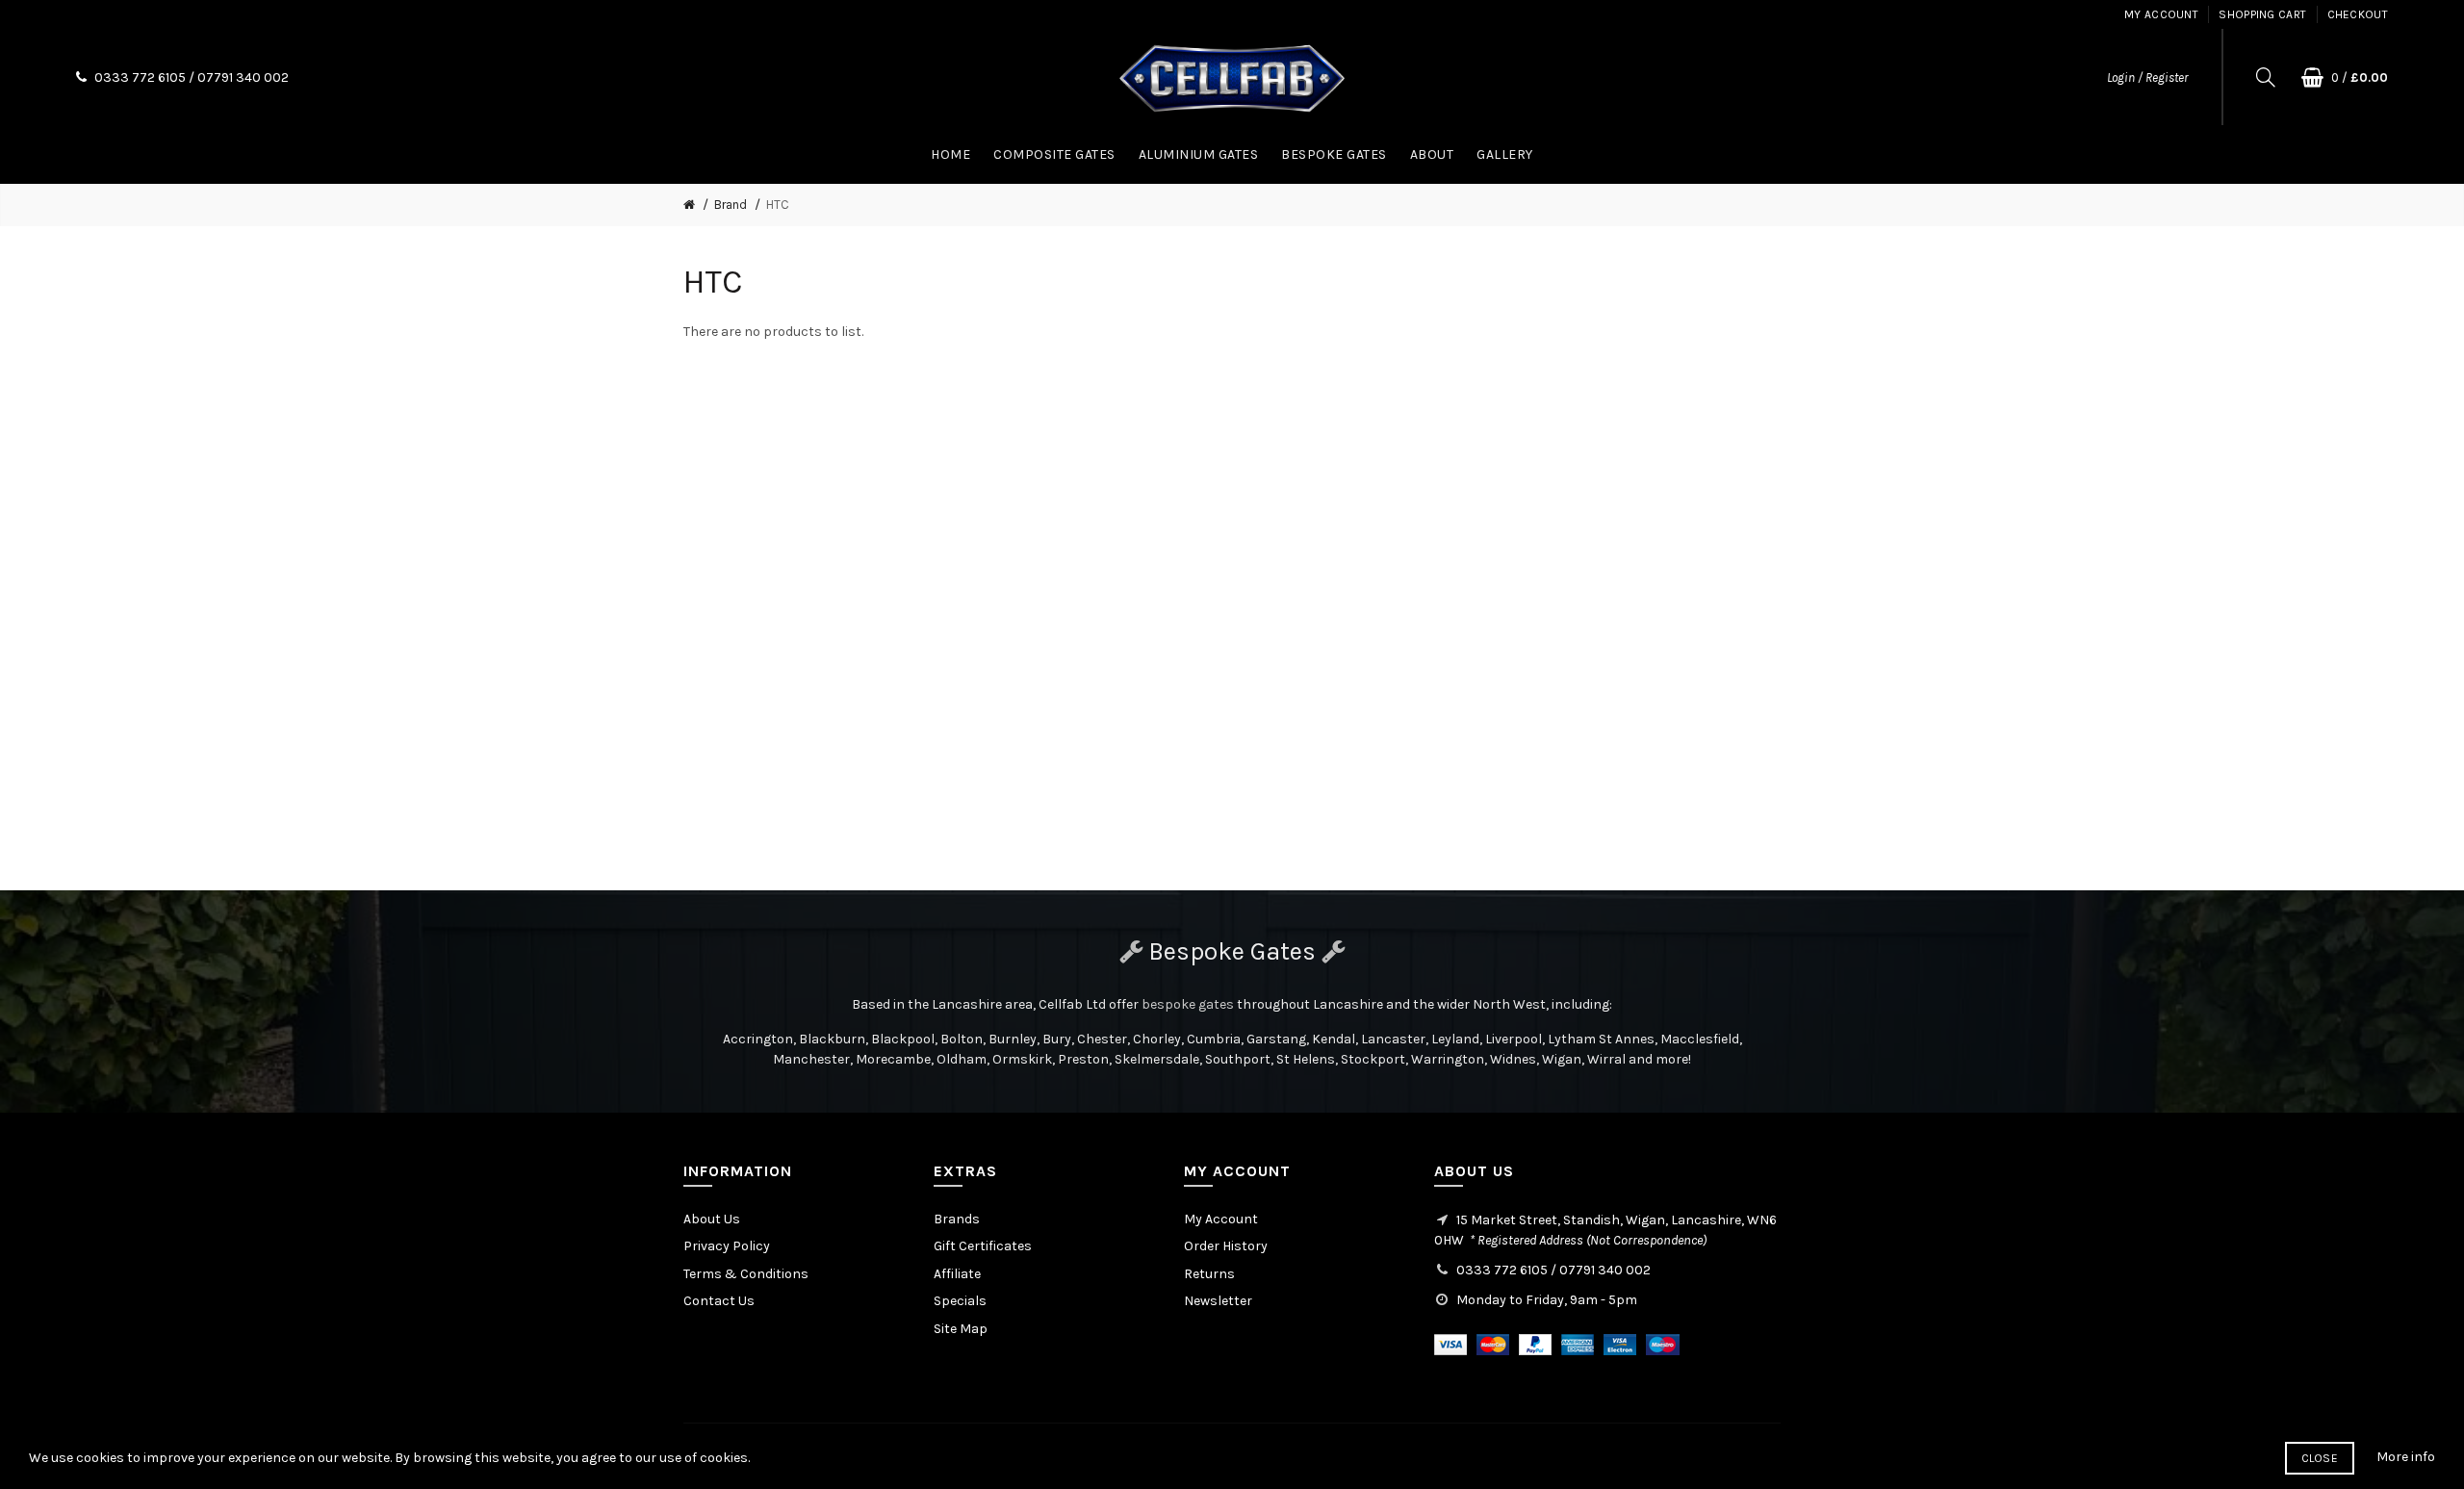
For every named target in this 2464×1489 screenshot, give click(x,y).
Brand (731, 205)
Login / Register (2147, 77)
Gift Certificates (983, 1246)
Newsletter (1218, 1301)
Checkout (2358, 14)
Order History (1226, 1246)
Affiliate (957, 1274)
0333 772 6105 (140, 77)
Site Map (961, 1329)
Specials (960, 1301)
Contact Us (719, 1301)
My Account (2161, 14)
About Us (712, 1219)
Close (2320, 1458)
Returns (1209, 1274)
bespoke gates (1188, 1004)
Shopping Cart (2262, 14)
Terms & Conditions (746, 1274)
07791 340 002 (243, 77)
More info (2406, 1457)
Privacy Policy (727, 1246)
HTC (778, 205)
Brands (957, 1219)
